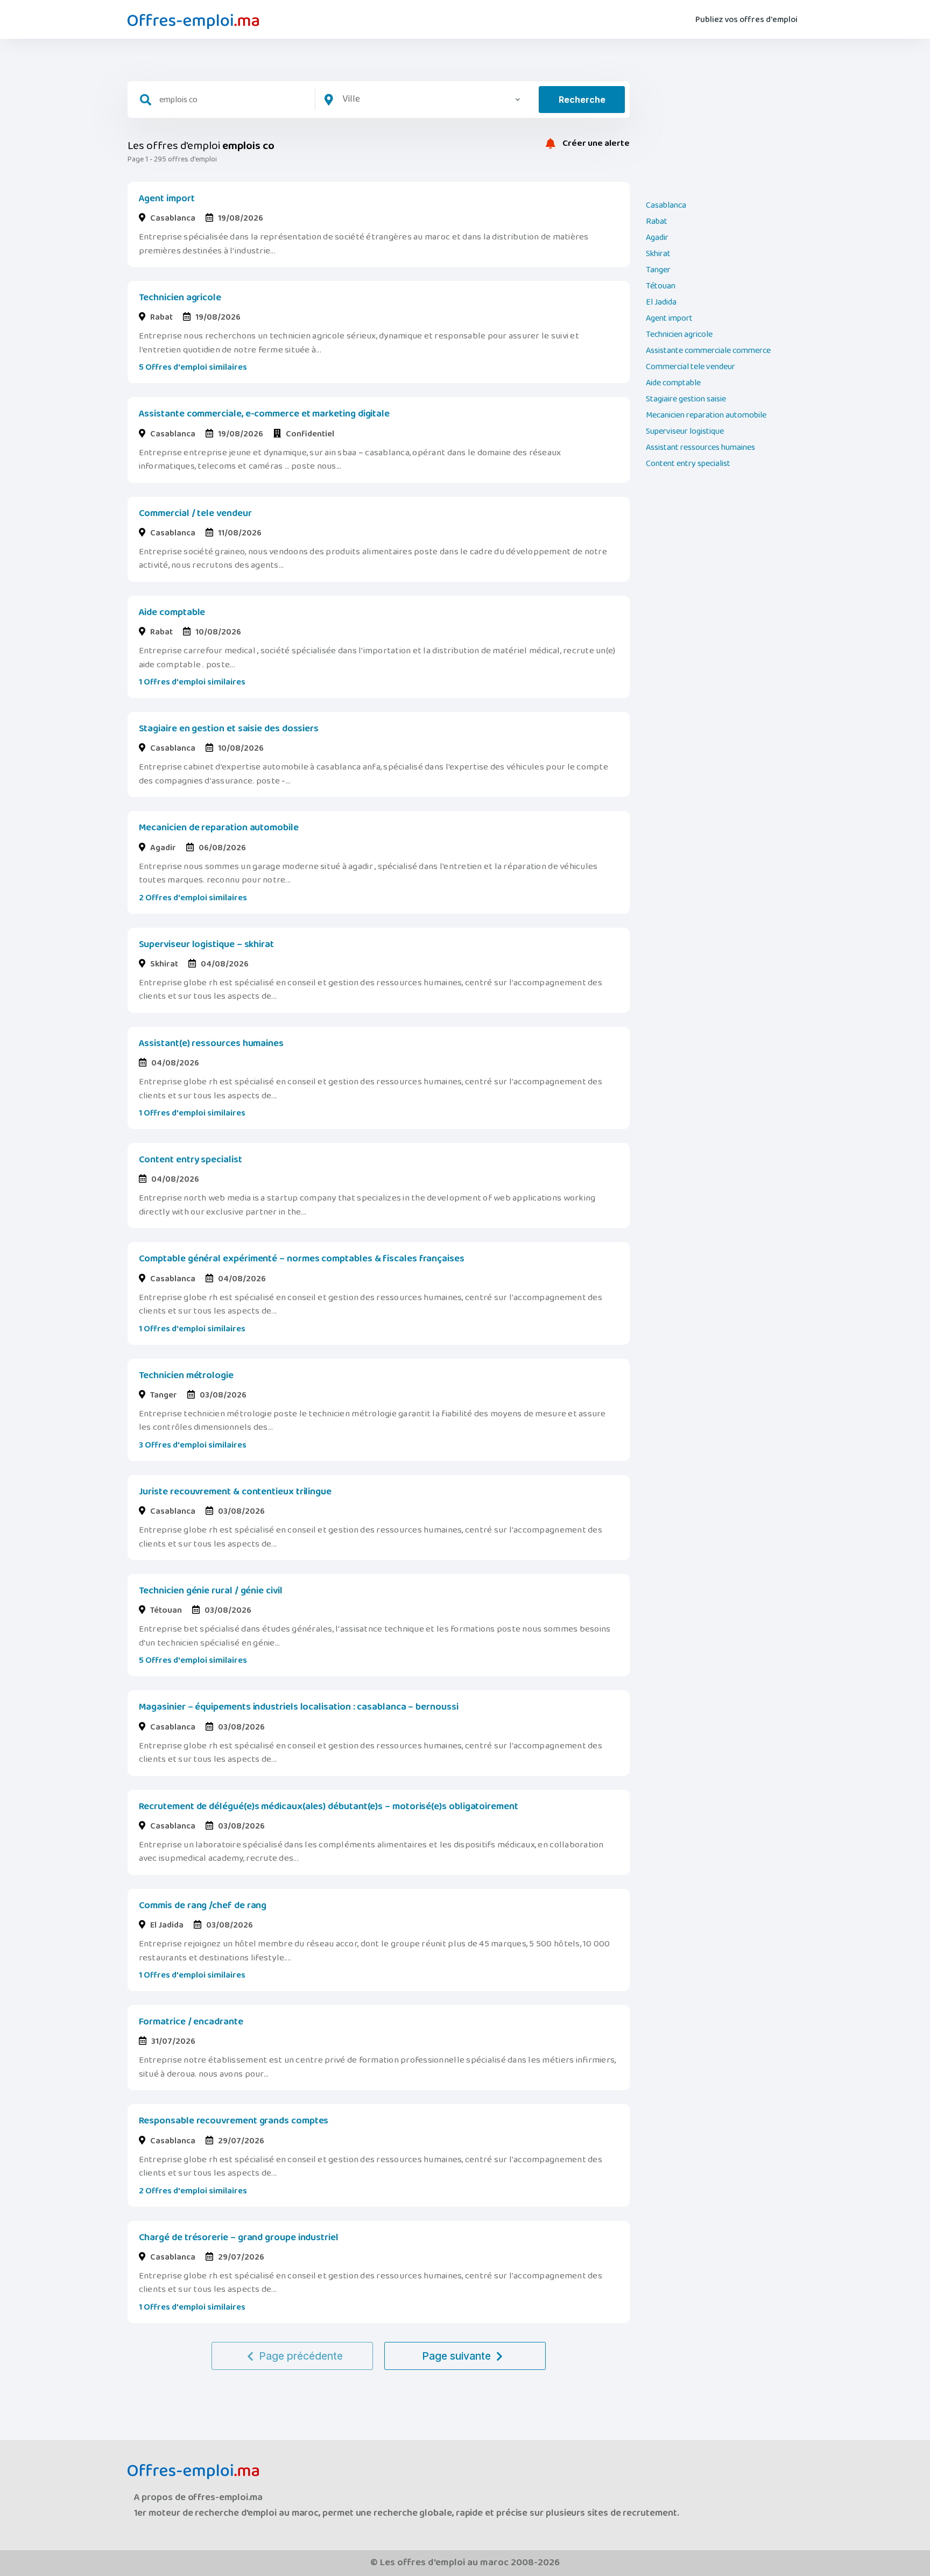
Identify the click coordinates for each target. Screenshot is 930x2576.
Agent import (167, 199)
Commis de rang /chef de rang (203, 1905)
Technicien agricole (180, 298)
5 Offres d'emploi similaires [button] (193, 367)
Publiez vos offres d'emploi (746, 20)
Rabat (657, 222)
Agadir (657, 238)
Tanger (658, 270)
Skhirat (658, 254)
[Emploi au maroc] (193, 22)
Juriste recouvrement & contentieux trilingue (235, 1492)
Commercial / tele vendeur (195, 513)
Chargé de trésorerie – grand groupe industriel (239, 2238)
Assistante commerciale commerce (708, 351)
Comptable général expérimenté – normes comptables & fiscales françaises (302, 1259)
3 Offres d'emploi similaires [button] (193, 1445)
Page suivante (456, 2356)
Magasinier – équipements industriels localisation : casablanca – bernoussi (299, 1707)
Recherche (582, 100)
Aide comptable (172, 612)
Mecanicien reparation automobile (706, 415)
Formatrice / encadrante (191, 2022)
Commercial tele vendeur (691, 367)
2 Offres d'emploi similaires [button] (193, 898)
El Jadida (661, 302)
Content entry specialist (191, 1160)
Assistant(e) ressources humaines (211, 1043)
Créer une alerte (595, 144)
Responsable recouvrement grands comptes (234, 2121)
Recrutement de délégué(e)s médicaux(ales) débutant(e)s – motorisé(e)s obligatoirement (329, 1806)
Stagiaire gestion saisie (686, 399)
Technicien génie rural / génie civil (211, 1591)
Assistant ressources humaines (700, 448)
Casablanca (666, 206)
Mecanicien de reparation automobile (219, 828)
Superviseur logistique (685, 432)
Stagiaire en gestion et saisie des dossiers (229, 729)
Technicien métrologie (186, 1375)
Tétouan (661, 286)
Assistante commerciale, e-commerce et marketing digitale (265, 414)
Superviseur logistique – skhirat (206, 944)
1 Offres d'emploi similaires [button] (192, 682)
